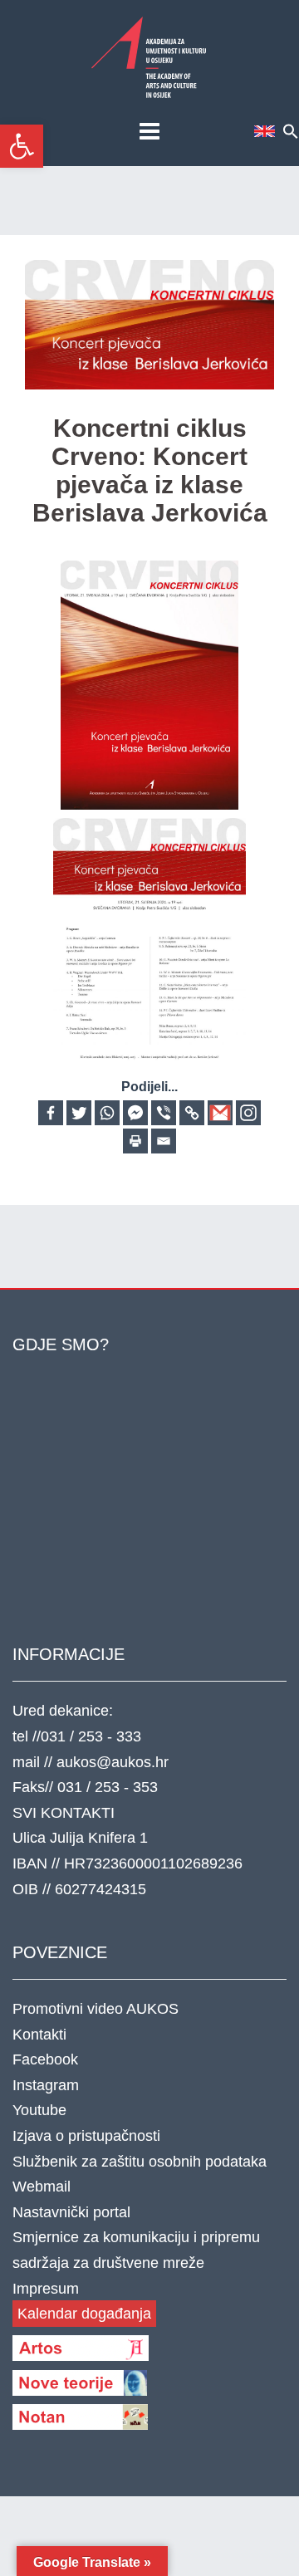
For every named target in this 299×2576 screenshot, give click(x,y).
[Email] (164, 1141)
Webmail (42, 2187)
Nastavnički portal (71, 2212)
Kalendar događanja (84, 2314)
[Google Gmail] (220, 1113)
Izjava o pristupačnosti (86, 2136)
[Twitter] (79, 1113)
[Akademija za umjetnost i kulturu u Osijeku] (149, 57)
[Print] (135, 1141)
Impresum (46, 2289)
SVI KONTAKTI (64, 1813)
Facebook (45, 2059)
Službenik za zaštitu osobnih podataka (140, 2162)
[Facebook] (51, 1113)
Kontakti (39, 2035)
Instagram (46, 2085)
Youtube (39, 2110)
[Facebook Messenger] (135, 1113)
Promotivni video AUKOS (96, 2009)
